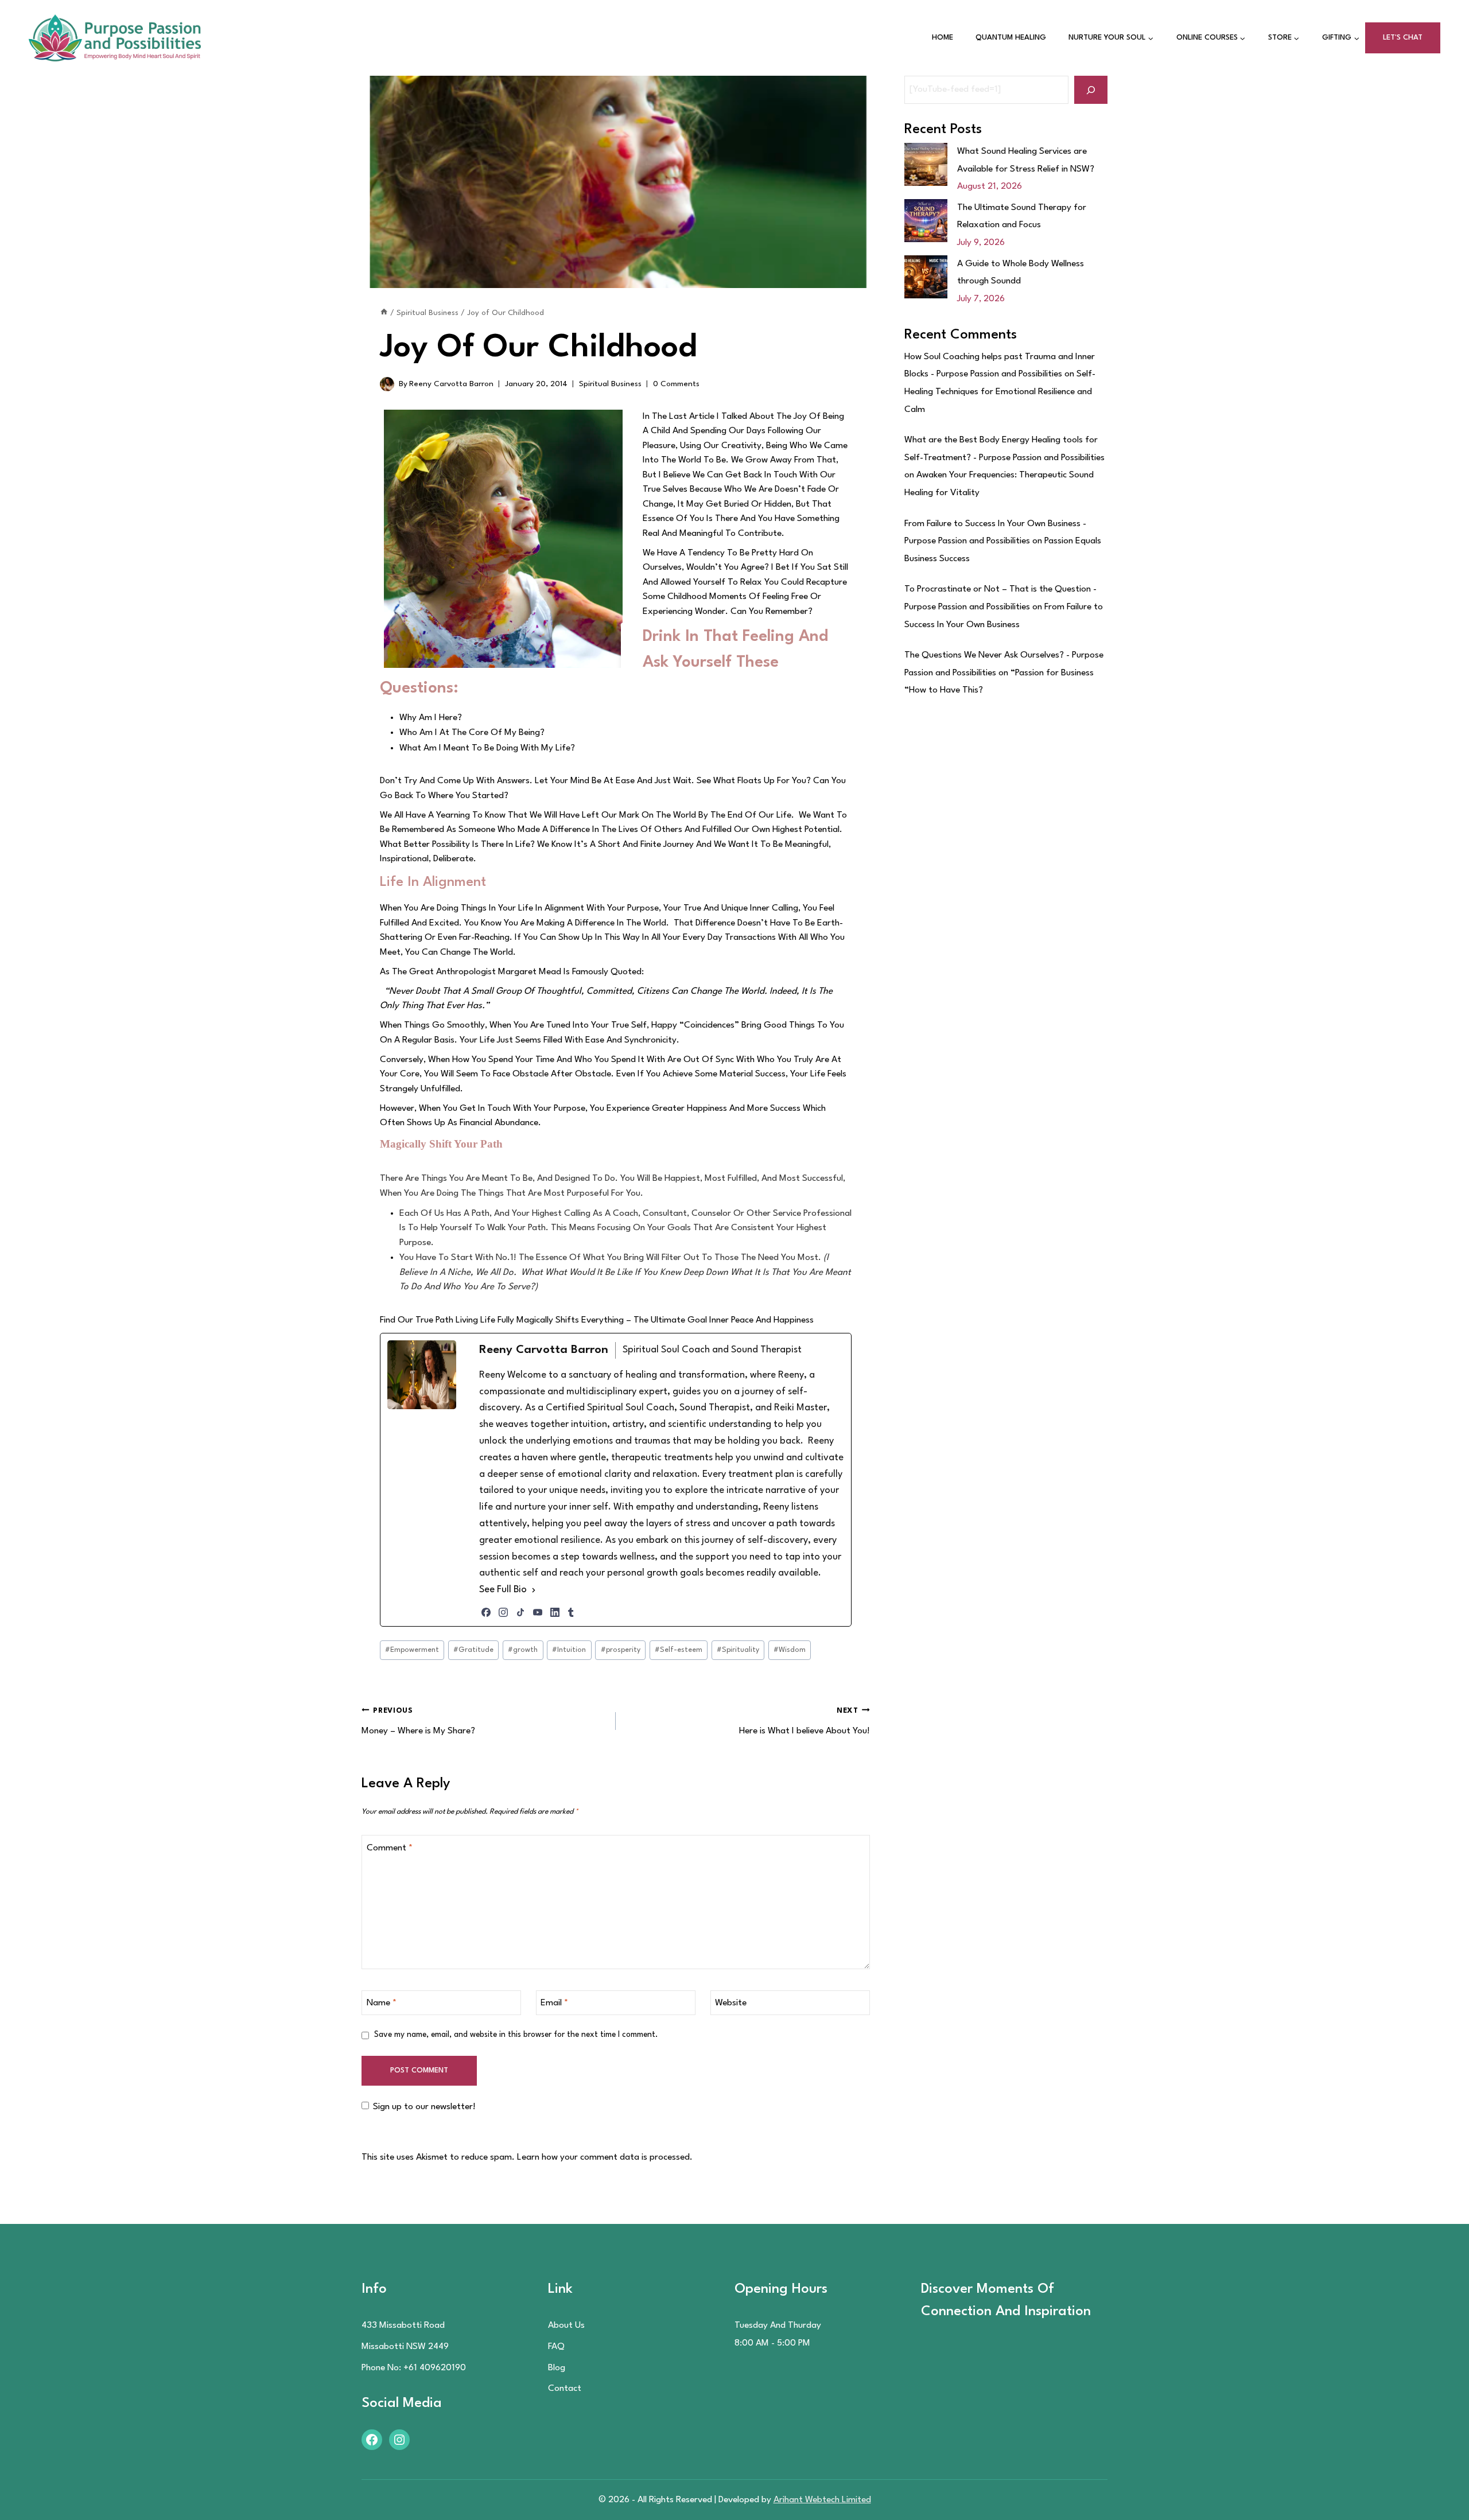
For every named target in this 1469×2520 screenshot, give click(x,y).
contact (565, 2389)
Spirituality (738, 1650)
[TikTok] (520, 1612)
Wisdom (790, 1650)
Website (731, 2003)
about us (566, 2325)
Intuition (569, 1650)
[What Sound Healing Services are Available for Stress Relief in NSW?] (926, 164)
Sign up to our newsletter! (424, 2107)
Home (943, 38)
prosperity (621, 1650)
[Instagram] (503, 1612)
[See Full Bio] (534, 1590)
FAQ (556, 2347)
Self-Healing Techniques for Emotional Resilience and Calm (1000, 392)
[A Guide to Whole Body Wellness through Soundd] (926, 277)
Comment (390, 1848)
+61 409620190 (435, 2368)
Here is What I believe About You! (805, 1721)
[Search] (1091, 90)
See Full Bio (503, 1590)
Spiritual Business (610, 384)
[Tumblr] (571, 1612)
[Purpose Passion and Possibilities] (115, 38)
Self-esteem (679, 1650)
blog (557, 2368)
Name (382, 2003)
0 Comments (676, 384)
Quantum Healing (1011, 38)
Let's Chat (1403, 38)
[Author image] (387, 384)
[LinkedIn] (555, 1612)
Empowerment (412, 1650)
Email (554, 2003)
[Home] (384, 313)
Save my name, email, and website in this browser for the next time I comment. (516, 2035)
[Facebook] (486, 1612)
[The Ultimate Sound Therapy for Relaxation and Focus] (926, 221)
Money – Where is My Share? (418, 1721)
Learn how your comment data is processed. (605, 2157)
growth (523, 1650)
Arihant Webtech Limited (822, 2500)
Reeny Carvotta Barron (451, 384)
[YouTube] (538, 1612)
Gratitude (473, 1650)
